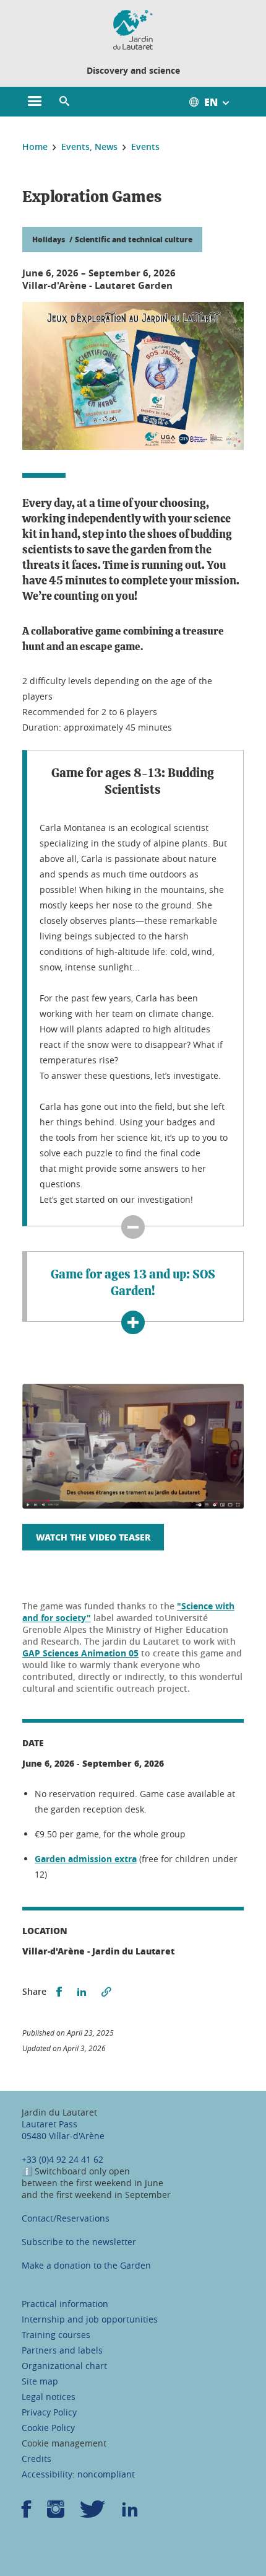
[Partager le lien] (106, 1992)
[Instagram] (56, 2513)
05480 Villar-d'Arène (63, 2136)
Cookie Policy (48, 2428)
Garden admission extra (86, 1859)
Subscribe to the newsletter (79, 2242)
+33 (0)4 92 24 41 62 (62, 2159)
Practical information (65, 2304)
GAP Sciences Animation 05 (80, 1653)
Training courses (56, 2335)
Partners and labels (62, 2350)
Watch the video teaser (93, 1537)
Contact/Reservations (66, 2218)
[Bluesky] (93, 2513)
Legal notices (49, 2397)
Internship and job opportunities (90, 2319)
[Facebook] (27, 2513)
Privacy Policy (49, 2412)
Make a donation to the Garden (86, 2265)
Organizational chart (64, 2366)
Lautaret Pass (49, 2124)
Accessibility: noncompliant (78, 2474)
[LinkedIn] (130, 2513)
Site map (40, 2381)
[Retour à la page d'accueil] (133, 30)
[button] (64, 102)
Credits (36, 2459)
